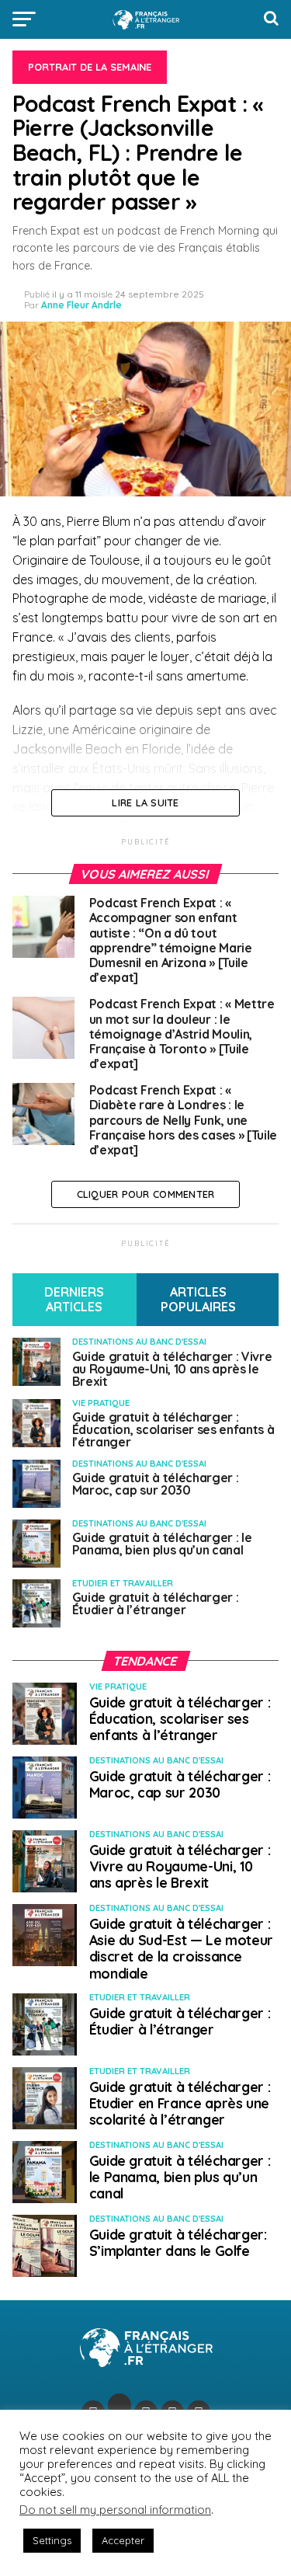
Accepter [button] (123, 2540)
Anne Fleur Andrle (81, 305)
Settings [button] (52, 2540)
